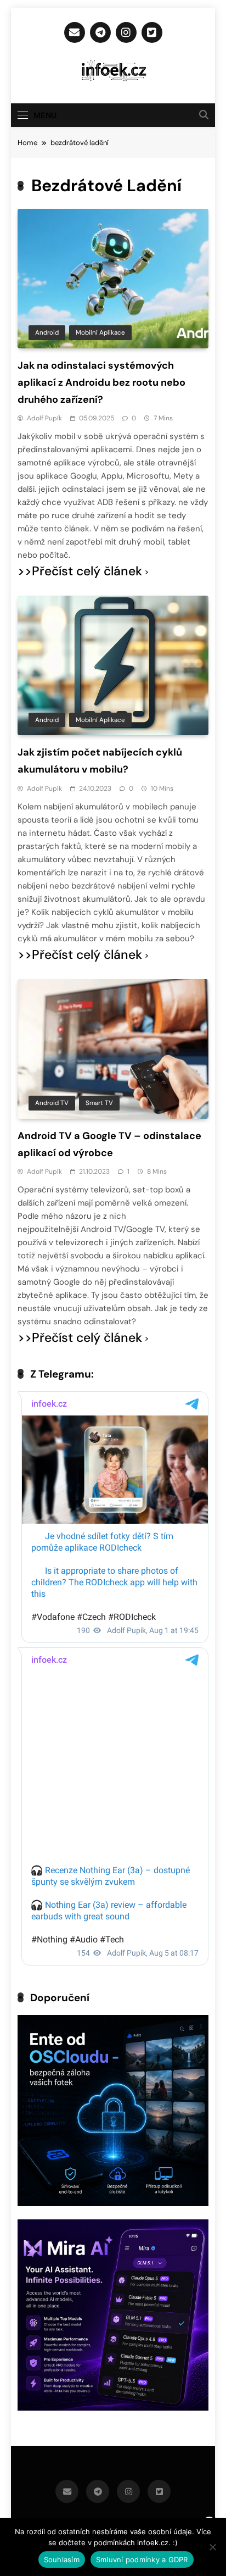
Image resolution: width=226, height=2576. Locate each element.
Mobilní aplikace (100, 332)
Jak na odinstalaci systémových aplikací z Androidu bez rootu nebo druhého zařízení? (101, 382)
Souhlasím (62, 2560)
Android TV (52, 1103)
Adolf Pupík (44, 418)
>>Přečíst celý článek (80, 571)
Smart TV (99, 1103)
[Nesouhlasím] (212, 2547)
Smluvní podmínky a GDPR (142, 2560)
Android (47, 332)
